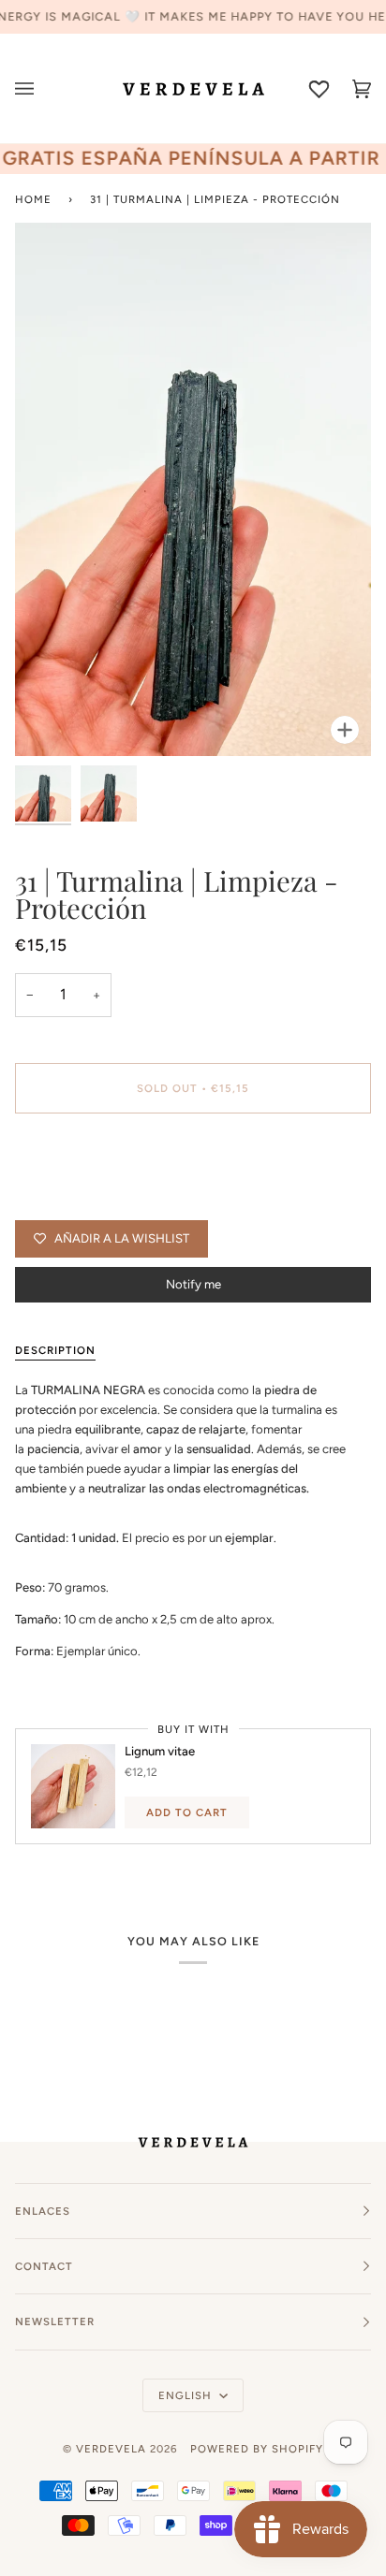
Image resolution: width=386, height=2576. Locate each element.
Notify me (193, 1284)
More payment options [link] (77, 1201)
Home (33, 199)
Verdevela (111, 2449)
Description (55, 1350)
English (187, 2395)
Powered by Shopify (257, 2449)
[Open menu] (36, 88)
